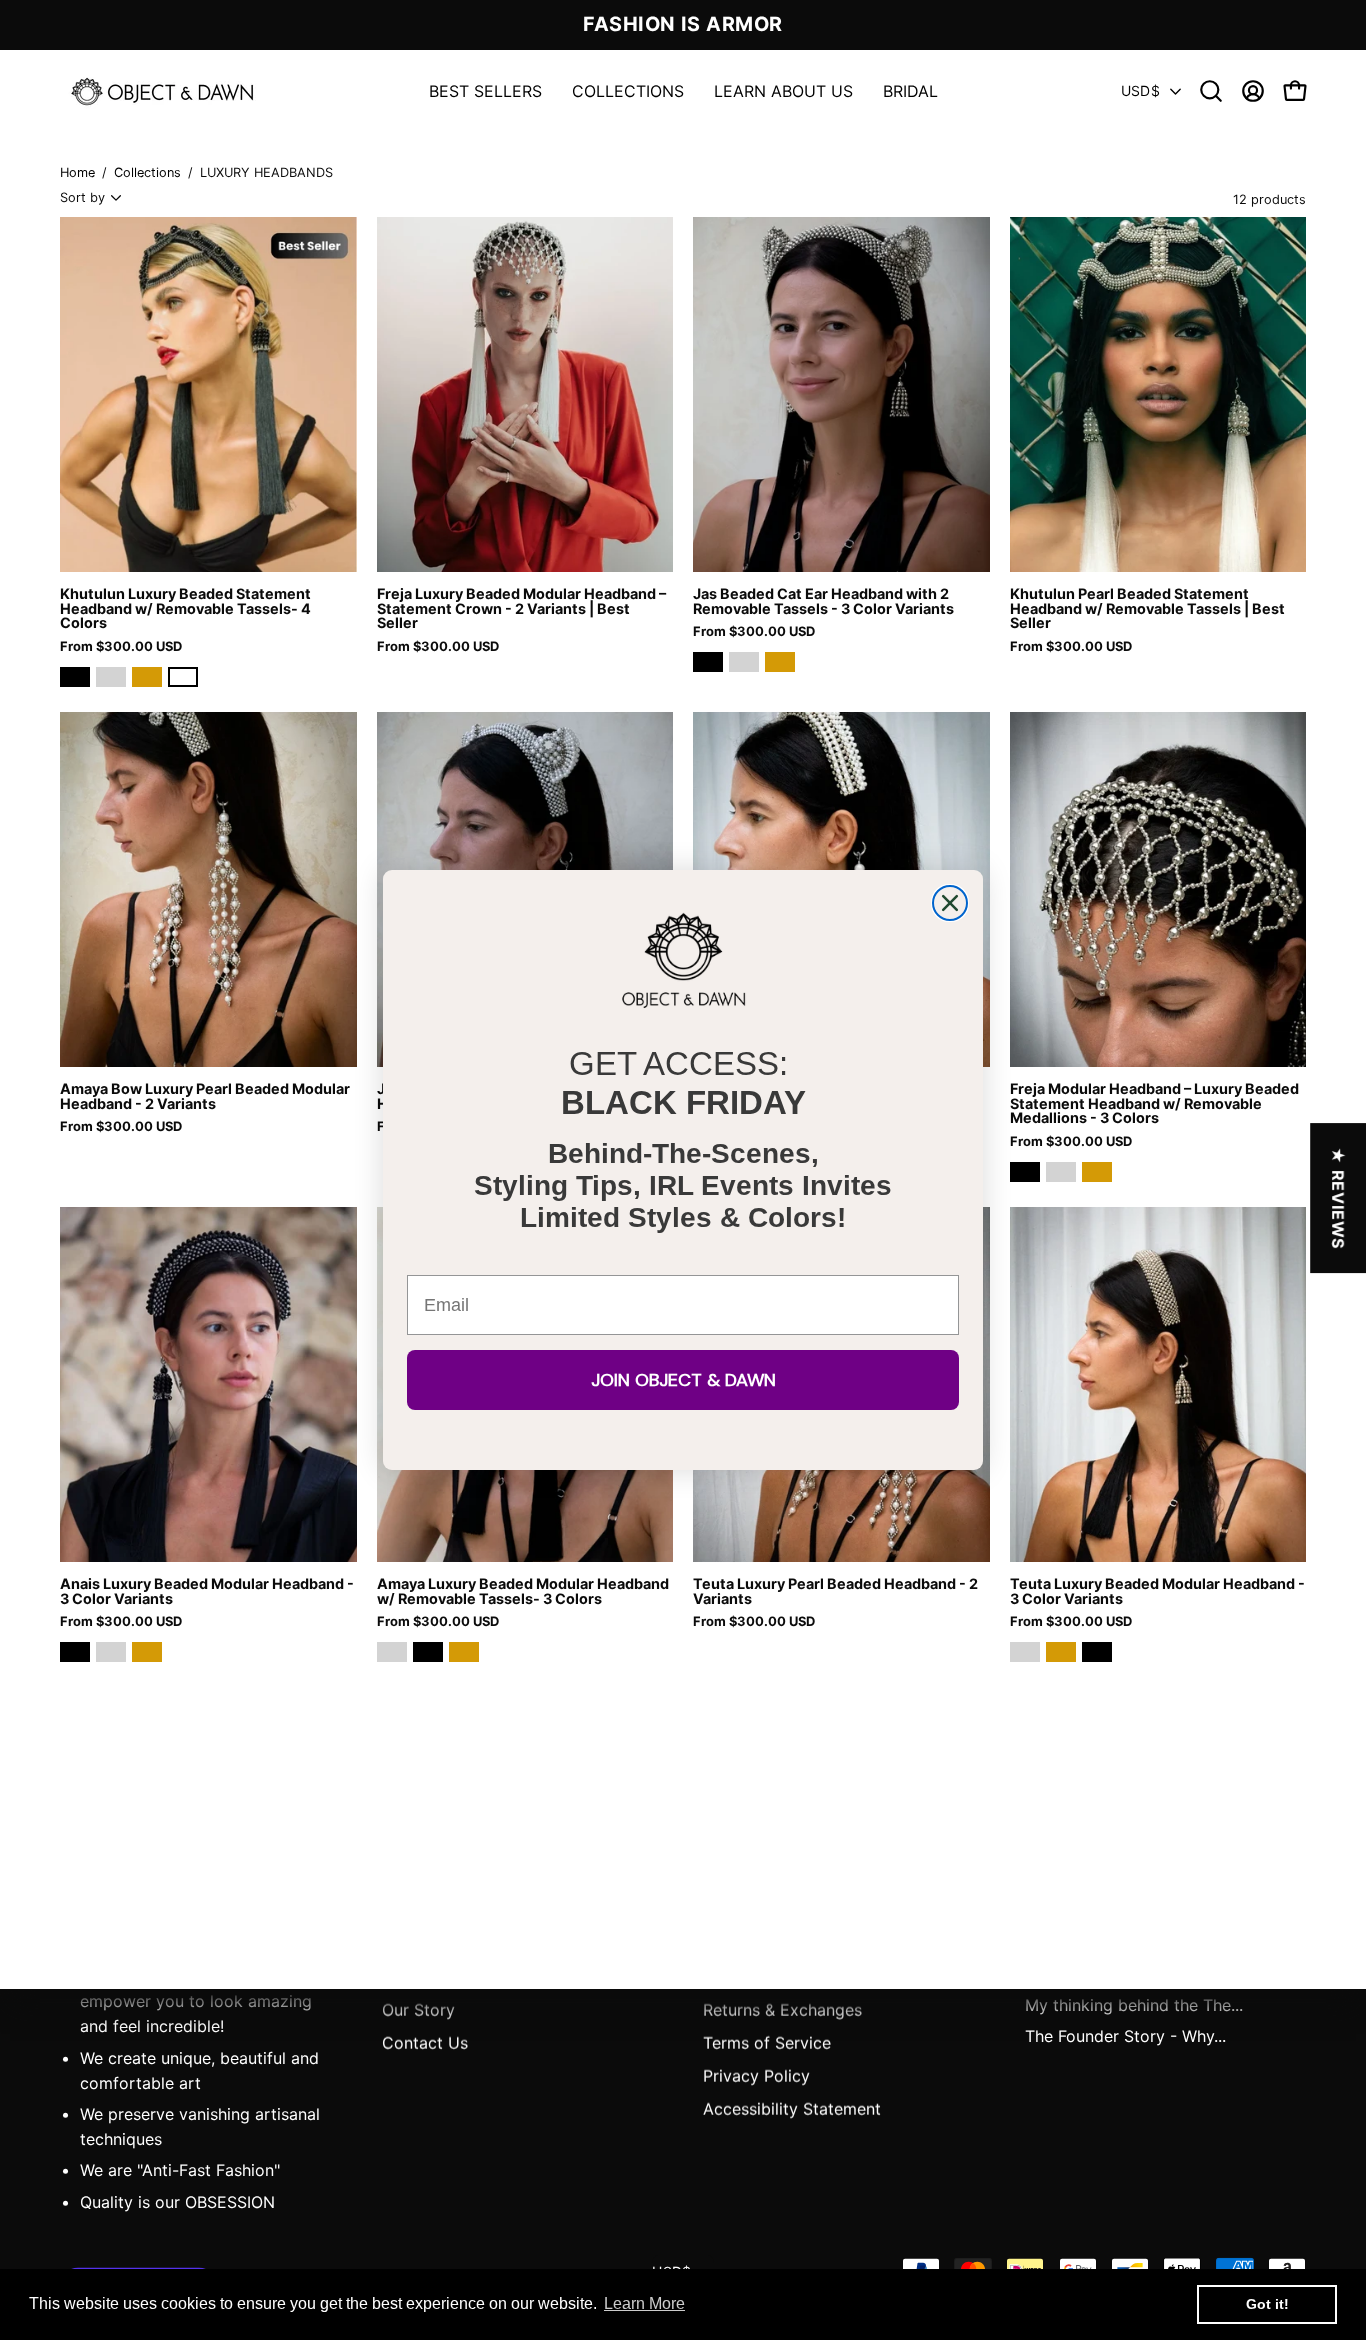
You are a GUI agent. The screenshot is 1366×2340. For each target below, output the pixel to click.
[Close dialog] (950, 903)
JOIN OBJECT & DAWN (683, 1380)
